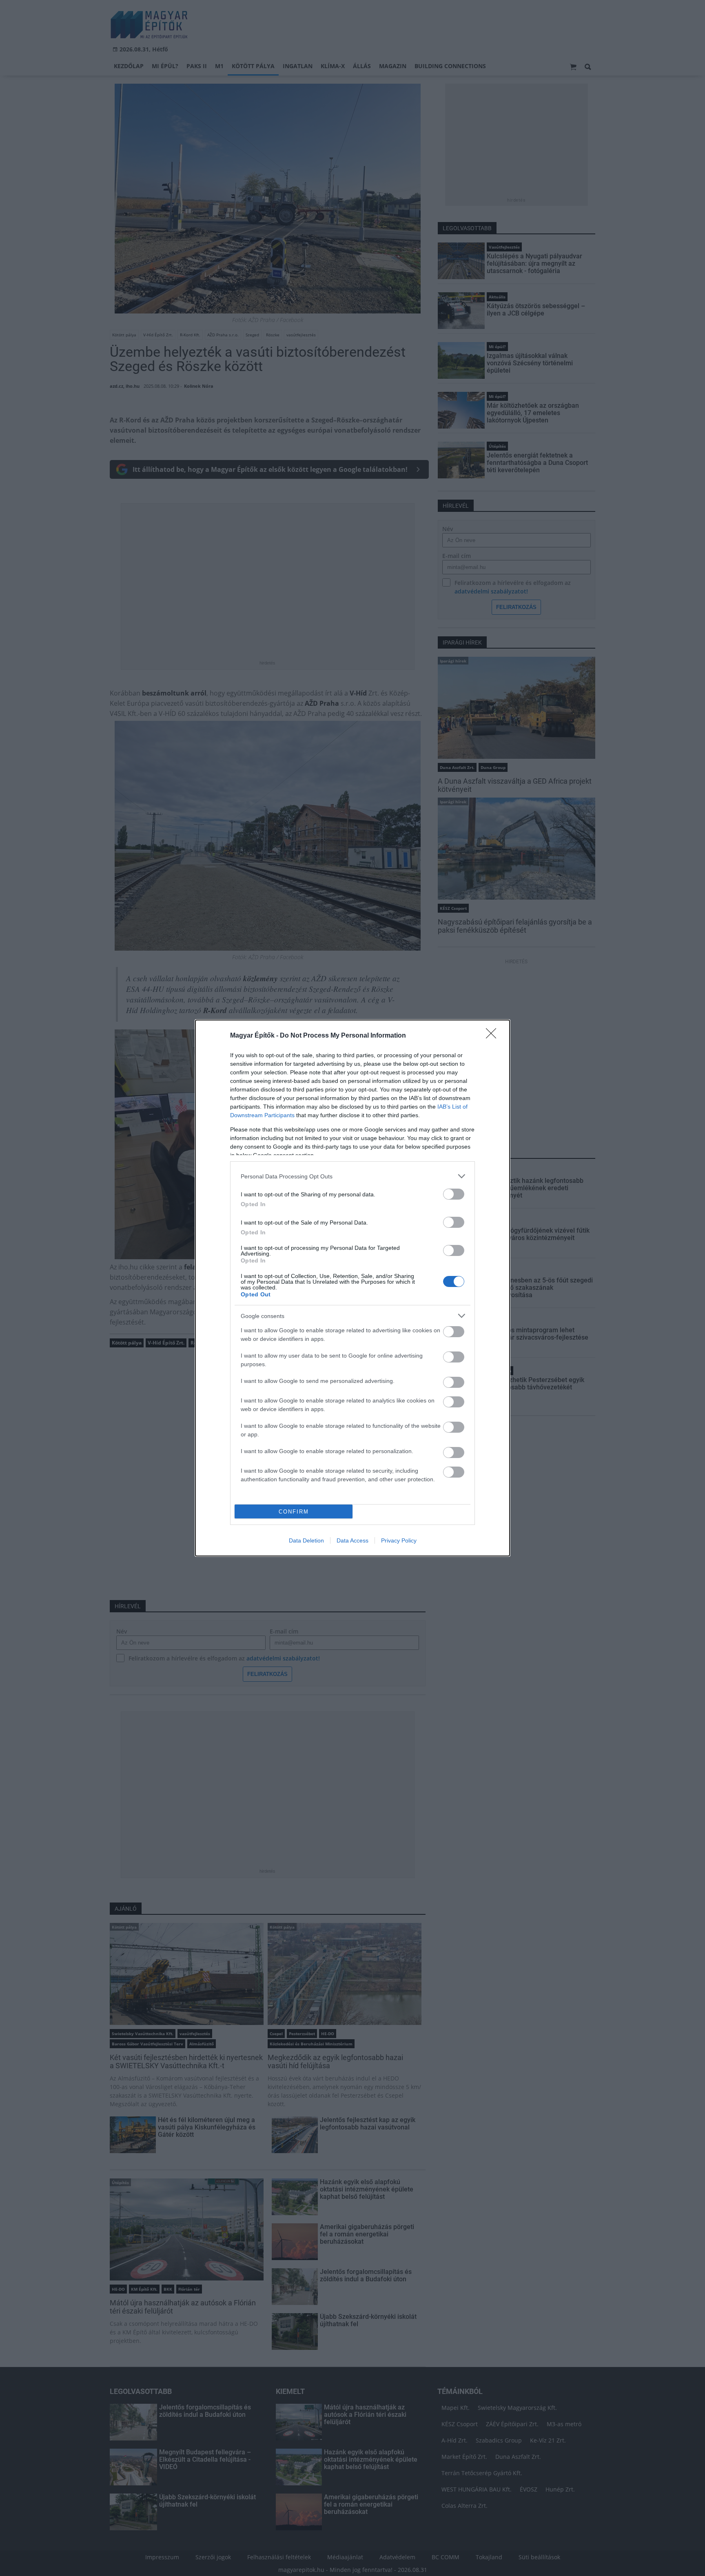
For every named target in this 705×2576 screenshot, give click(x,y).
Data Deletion (306, 1540)
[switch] (454, 1194)
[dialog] (352, 1288)
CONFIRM (294, 1512)
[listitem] (352, 1176)
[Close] (494, 1036)
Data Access (352, 1540)
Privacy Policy (399, 1540)
